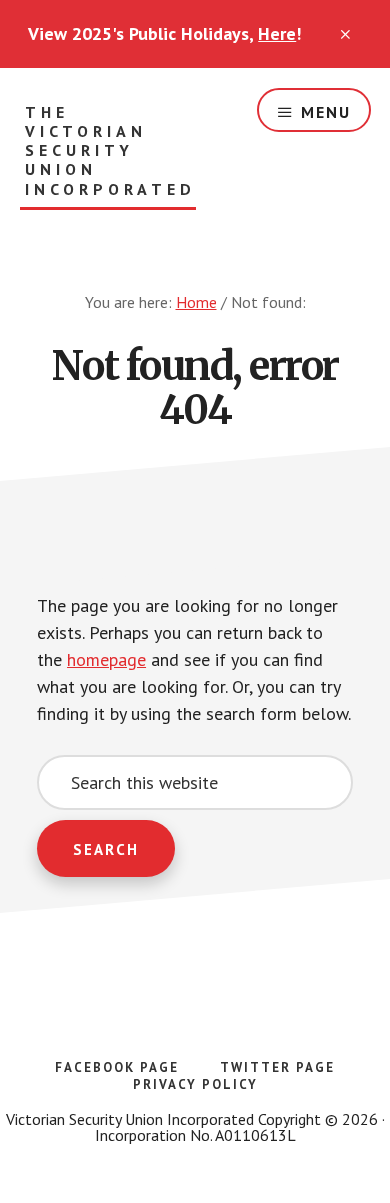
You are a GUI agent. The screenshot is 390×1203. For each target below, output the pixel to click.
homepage (106, 659)
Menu (326, 112)
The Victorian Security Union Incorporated (110, 151)
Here (277, 33)
